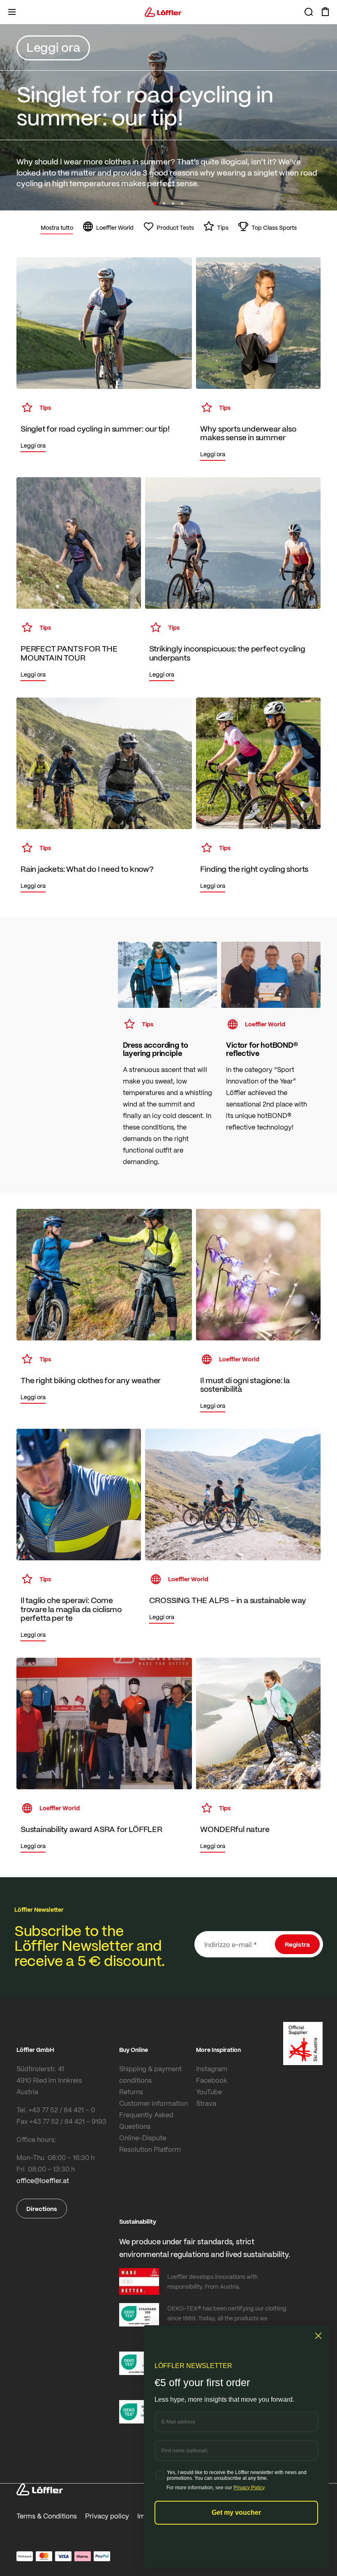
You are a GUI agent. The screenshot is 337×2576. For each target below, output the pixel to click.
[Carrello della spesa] (325, 12)
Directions (42, 2209)
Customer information (153, 2103)
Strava (206, 2103)
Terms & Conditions (47, 2516)
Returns (131, 2092)
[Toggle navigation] (12, 12)
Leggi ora (53, 47)
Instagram (212, 2069)
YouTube (209, 2092)
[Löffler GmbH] (163, 12)
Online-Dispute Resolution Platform (150, 2143)
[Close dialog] (318, 2336)
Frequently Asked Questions (146, 2120)
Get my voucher (236, 2512)
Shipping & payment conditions (150, 2074)
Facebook (212, 2080)
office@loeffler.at (43, 2180)
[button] (155, 203)
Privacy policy (107, 2516)
